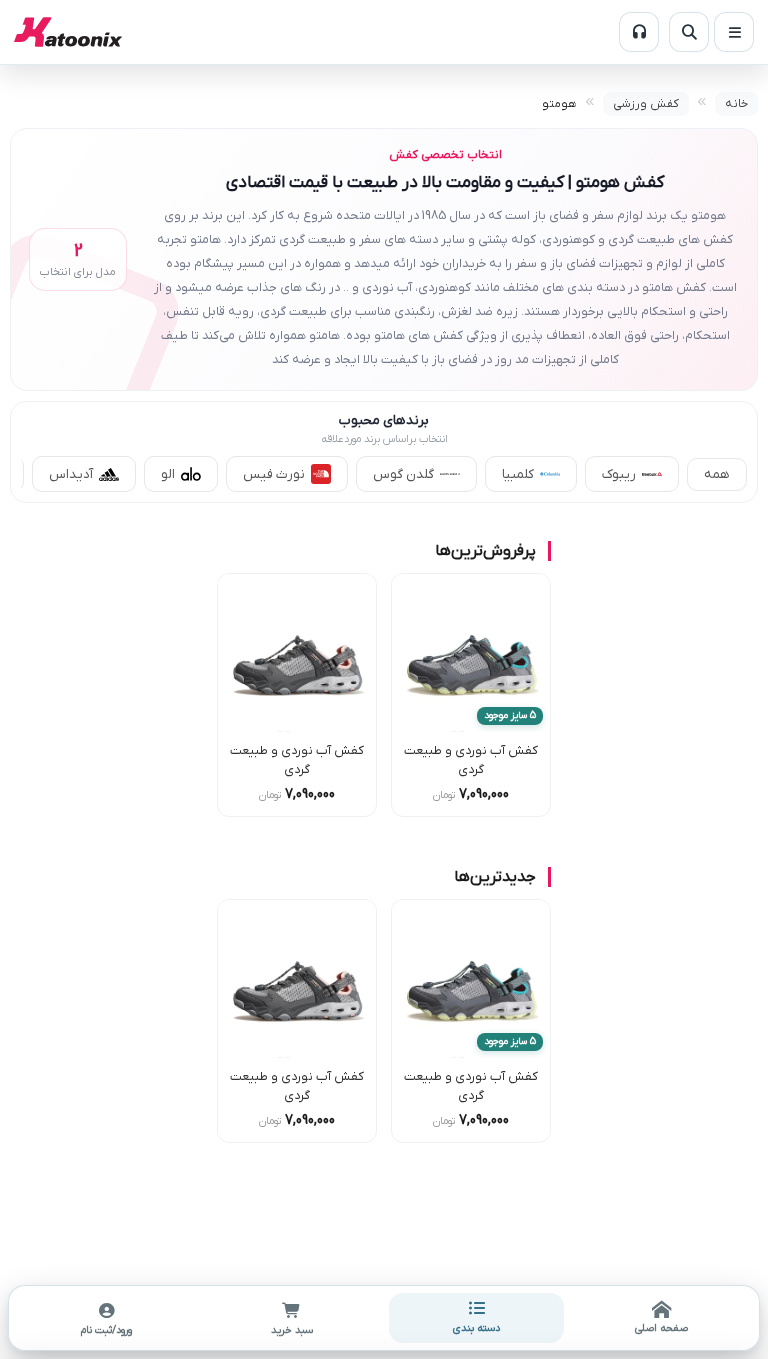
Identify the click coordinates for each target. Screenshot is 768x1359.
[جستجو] (689, 32)
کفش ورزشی (646, 104)
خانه (736, 104)
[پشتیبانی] (639, 32)
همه (717, 474)
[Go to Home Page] (68, 32)
